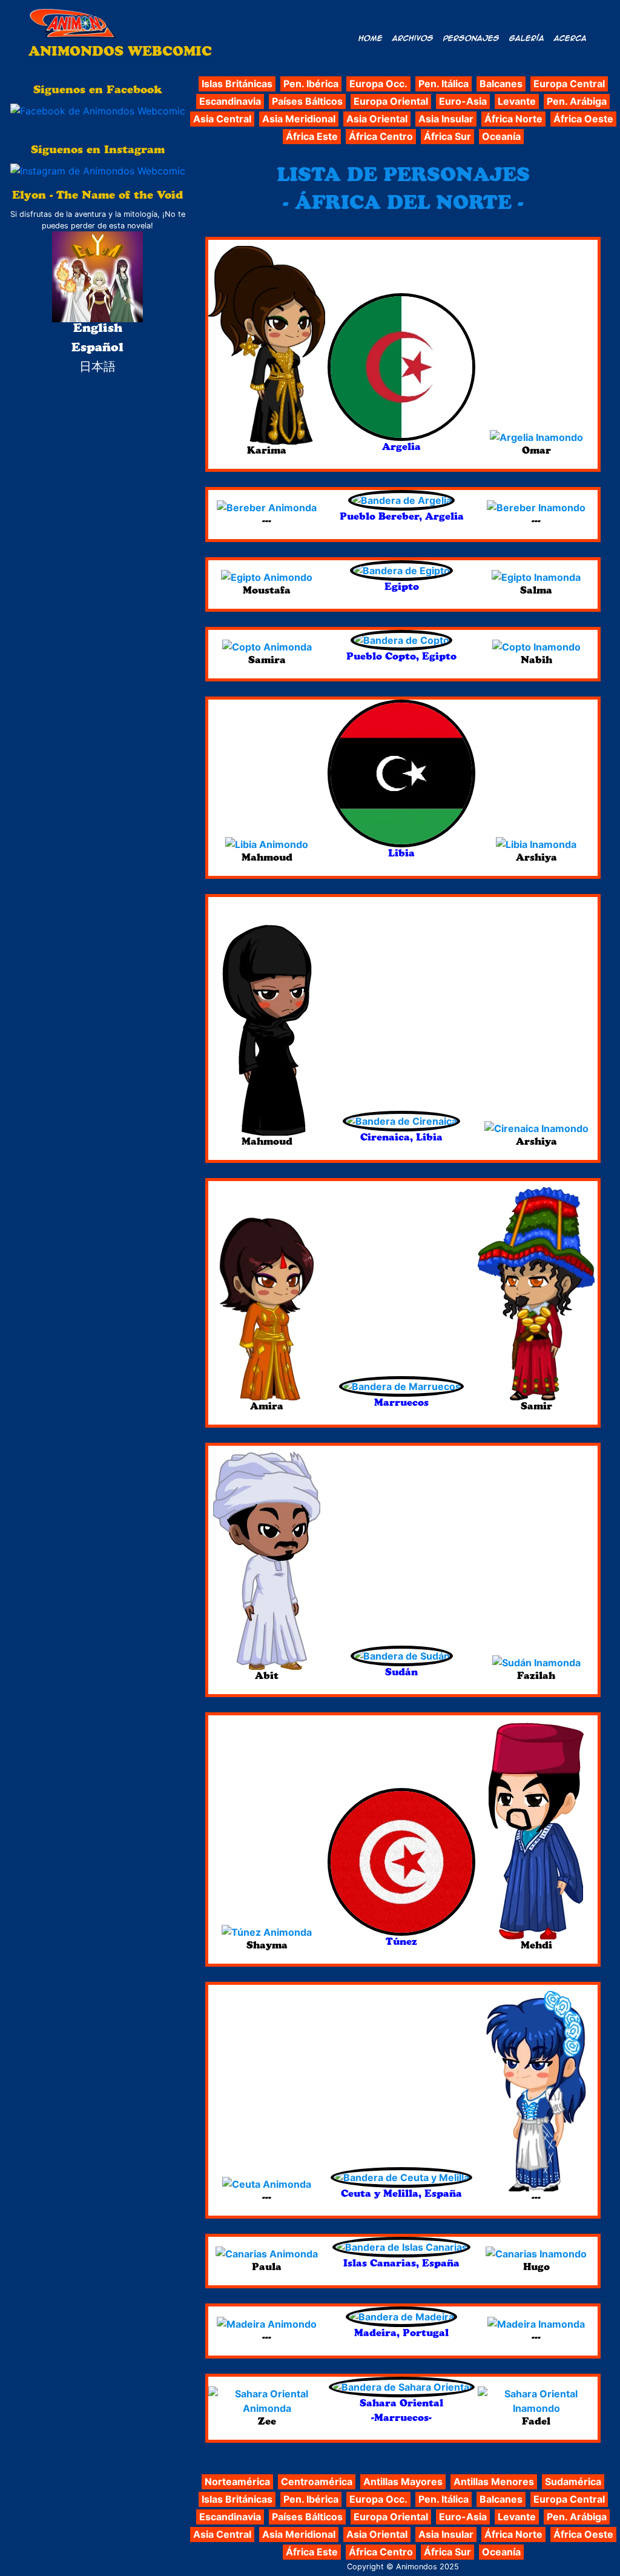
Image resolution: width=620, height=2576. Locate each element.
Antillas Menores (494, 2482)
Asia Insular (446, 119)
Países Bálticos (307, 101)
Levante (517, 101)
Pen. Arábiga (577, 101)
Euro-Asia (463, 101)
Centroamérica (317, 2482)
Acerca (570, 38)
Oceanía (501, 136)
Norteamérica (237, 2482)
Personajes (471, 38)
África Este (312, 136)
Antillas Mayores (403, 2482)
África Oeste (583, 119)
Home (371, 38)
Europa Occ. (378, 84)
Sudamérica (573, 2482)
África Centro (381, 136)
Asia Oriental (377, 119)
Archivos (413, 38)
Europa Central (569, 84)
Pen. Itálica (444, 84)
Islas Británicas (237, 84)
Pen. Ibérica (311, 84)
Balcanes (501, 84)
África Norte (513, 119)
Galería (527, 38)
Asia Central (222, 119)
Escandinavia (230, 101)
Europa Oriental (391, 101)
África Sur (447, 136)
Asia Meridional (299, 119)
